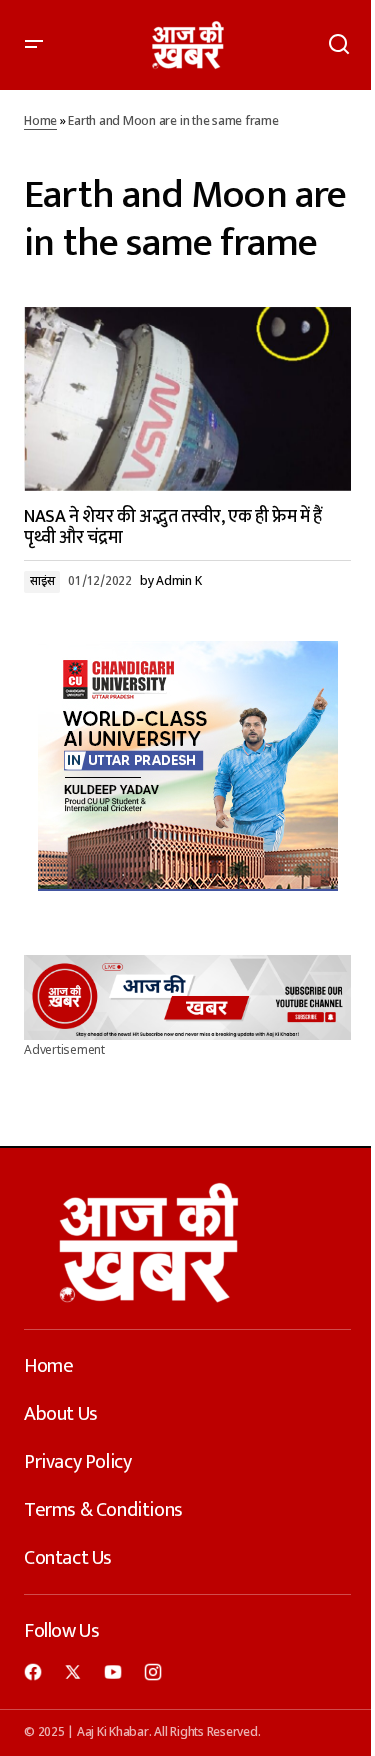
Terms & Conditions (103, 1510)
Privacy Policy (77, 1462)
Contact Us (68, 1558)
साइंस (42, 582)
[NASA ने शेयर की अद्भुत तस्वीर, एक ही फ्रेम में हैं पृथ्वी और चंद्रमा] (187, 399)
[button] (34, 45)
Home (40, 122)
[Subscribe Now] (187, 997)
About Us (61, 1414)
